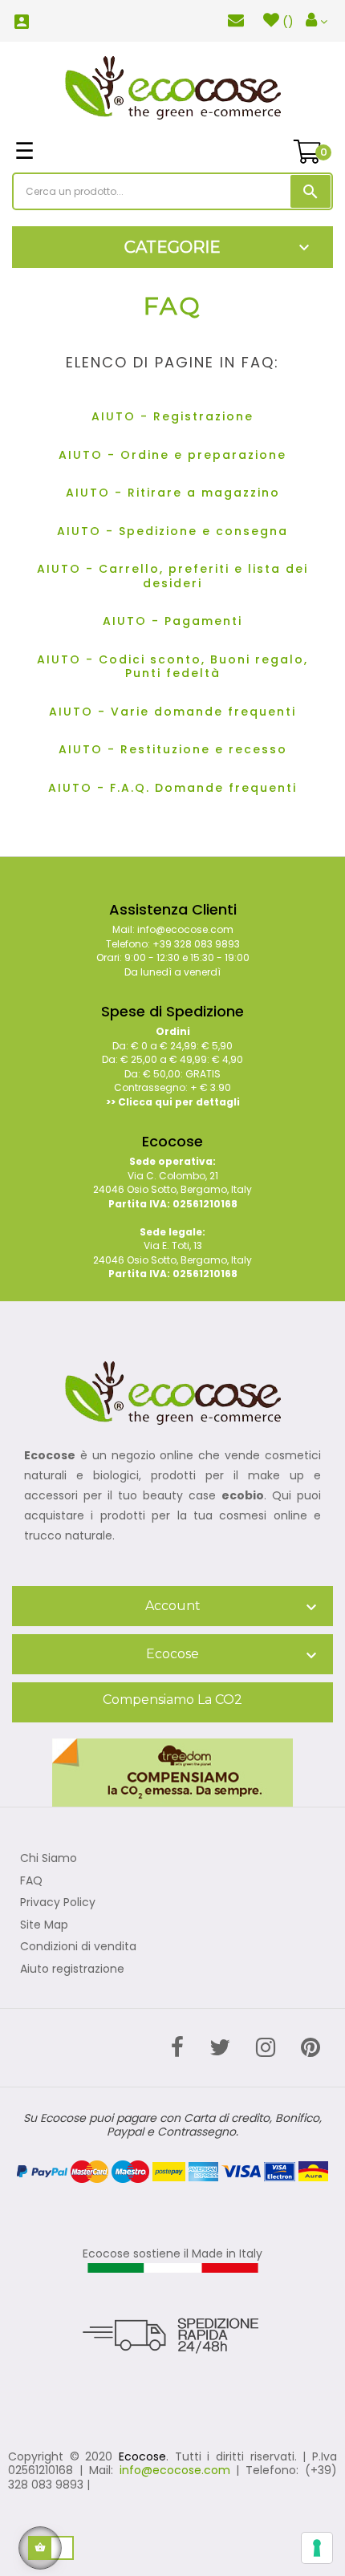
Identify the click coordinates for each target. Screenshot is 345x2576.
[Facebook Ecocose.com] (177, 2048)
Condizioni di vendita (78, 1947)
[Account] (317, 21)
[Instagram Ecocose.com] (266, 2048)
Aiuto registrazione (72, 1970)
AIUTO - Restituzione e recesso (173, 749)
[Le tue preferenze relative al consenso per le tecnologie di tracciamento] (317, 2548)
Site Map (44, 1925)
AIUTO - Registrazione (172, 416)
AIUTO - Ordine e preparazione (172, 455)
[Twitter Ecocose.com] (220, 2048)
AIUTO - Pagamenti (172, 621)
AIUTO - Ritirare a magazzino (173, 493)
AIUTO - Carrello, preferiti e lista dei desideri (172, 576)
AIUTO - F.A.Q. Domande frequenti (172, 788)
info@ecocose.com (175, 2470)
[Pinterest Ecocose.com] (310, 2048)
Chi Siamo (49, 1859)
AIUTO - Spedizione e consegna (172, 531)
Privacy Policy (58, 1903)
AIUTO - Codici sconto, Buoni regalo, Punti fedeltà (172, 667)
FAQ (31, 1881)
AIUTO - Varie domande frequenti (172, 712)
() (288, 22)
